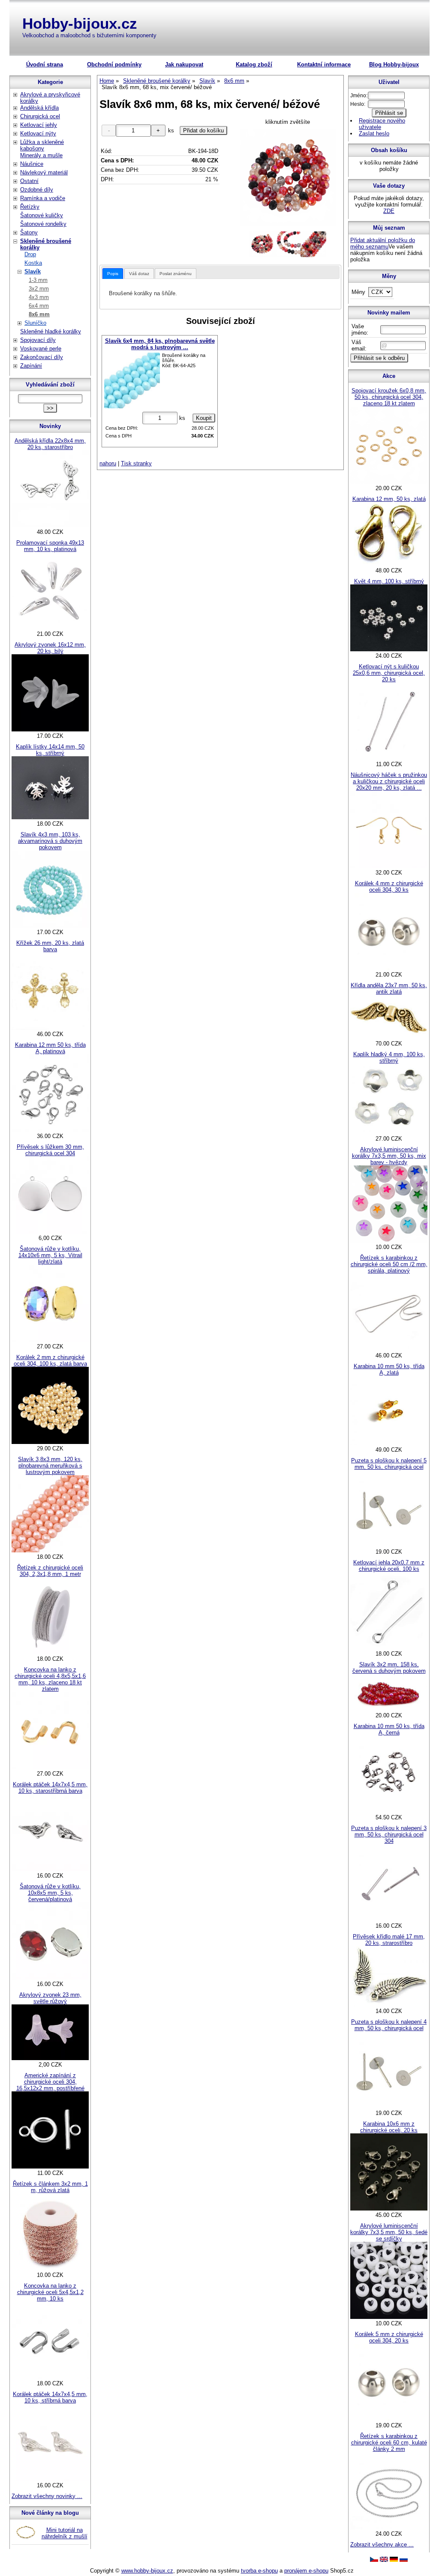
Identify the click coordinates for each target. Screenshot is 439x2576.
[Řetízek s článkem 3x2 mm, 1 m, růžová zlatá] (50, 2269)
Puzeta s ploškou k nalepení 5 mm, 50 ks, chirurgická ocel (389, 1464)
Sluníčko (35, 323)
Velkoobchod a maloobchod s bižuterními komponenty (89, 35)
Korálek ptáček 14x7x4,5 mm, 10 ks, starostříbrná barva (50, 1788)
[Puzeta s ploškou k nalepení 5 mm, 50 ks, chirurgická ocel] (389, 1545)
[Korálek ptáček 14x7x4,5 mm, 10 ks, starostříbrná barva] (50, 1869)
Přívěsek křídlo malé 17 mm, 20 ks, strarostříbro (389, 1940)
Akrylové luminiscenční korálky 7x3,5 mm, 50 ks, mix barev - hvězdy (389, 1156)
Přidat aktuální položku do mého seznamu (383, 243)
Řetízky (30, 207)
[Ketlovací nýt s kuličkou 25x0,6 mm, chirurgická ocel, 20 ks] (389, 758)
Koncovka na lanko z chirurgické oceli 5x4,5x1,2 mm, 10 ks (50, 2292)
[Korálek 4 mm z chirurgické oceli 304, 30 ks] (389, 968)
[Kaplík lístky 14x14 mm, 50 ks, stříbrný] (50, 817)
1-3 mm (38, 280)
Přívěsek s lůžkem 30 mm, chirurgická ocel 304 (50, 1150)
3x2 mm (39, 289)
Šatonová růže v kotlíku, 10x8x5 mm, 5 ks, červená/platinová (50, 1893)
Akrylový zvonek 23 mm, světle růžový (50, 1998)
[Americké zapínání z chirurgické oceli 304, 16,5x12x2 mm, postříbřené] (50, 2167)
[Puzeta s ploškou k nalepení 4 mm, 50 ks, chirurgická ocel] (389, 2107)
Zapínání (31, 366)
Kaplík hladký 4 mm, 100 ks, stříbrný (389, 1057)
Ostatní (29, 181)
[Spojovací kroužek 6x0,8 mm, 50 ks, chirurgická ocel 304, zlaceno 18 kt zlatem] (389, 482)
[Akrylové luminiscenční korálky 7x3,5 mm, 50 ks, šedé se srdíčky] (389, 2317)
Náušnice (32, 164)
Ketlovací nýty (38, 133)
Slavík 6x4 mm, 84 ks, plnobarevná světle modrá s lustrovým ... (160, 344)
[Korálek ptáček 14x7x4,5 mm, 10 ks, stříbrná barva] (50, 2479)
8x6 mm (39, 314)
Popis (113, 274)
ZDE (389, 211)
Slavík (33, 271)
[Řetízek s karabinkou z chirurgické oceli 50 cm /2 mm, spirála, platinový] (389, 1349)
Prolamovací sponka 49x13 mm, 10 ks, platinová (50, 546)
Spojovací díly (38, 340)
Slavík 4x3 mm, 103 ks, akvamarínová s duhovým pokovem (50, 841)
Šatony (29, 232)
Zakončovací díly (42, 357)
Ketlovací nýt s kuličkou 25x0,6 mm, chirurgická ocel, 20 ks (389, 673)
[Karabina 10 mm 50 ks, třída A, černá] (389, 1811)
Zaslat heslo (374, 133)
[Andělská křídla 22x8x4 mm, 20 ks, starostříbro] (50, 526)
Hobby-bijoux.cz (80, 23)
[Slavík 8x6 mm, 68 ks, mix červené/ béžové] (288, 178)
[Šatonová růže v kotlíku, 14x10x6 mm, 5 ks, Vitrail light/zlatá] (50, 1340)
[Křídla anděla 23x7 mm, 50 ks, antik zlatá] (389, 1037)
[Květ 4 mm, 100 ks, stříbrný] (389, 649)
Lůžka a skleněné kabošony (42, 145)
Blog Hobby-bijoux (394, 64)
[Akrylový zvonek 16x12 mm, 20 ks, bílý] (50, 729)
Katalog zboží (254, 64)
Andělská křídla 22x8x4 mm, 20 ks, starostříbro (50, 444)
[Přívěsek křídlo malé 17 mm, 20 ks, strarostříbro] (389, 2005)
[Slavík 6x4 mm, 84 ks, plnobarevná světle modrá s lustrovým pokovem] (132, 380)
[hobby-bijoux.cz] (374, 2560)
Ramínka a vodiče (43, 198)
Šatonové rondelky (43, 224)
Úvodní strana (45, 64)
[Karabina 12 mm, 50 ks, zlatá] (389, 564)
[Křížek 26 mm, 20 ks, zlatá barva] (50, 1028)
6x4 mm (39, 306)
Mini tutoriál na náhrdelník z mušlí (65, 2533)
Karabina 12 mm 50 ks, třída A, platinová (50, 1048)
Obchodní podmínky (114, 64)
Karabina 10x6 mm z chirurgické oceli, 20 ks (389, 2127)
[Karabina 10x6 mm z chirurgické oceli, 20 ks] (389, 2209)
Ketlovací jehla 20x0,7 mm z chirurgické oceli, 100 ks (389, 1566)
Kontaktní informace (324, 64)
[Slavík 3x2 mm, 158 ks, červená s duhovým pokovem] (389, 1709)
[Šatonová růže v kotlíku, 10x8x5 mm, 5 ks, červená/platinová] (50, 1978)
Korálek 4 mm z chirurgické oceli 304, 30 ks (389, 887)
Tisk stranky (136, 463)
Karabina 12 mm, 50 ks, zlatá (389, 499)
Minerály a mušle (41, 155)
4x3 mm (39, 297)
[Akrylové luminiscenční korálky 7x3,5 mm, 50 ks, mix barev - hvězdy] (389, 1241)
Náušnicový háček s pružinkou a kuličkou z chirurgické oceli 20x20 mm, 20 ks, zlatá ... (389, 781)
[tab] (113, 274)
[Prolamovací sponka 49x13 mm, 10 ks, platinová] (50, 628)
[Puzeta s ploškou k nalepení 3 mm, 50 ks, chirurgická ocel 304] (389, 1919)
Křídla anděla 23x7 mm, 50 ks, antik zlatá (389, 988)
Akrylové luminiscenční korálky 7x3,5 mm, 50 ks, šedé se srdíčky (389, 2232)
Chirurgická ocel (40, 116)
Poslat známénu (176, 274)
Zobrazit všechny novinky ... (47, 2496)
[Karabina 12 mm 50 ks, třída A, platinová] (50, 1130)
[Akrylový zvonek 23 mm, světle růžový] (50, 2058)
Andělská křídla (39, 108)
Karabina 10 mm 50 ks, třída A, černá (389, 1729)
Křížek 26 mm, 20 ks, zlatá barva (50, 946)
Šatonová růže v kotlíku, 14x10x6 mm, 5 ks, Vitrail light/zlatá (50, 1255)
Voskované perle (41, 349)
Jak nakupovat (184, 64)
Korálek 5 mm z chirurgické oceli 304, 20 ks (389, 2337)
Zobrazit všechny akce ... (382, 2545)
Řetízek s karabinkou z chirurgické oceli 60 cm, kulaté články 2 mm (389, 2443)
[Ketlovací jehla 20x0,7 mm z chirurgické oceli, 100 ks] (389, 1647)
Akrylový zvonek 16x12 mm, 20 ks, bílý (50, 648)
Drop (30, 254)
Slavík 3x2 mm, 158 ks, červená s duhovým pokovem (389, 1668)
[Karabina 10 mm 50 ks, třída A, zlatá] (389, 1443)
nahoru (108, 463)
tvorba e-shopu (259, 2571)
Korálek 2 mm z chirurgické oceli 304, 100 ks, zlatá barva (50, 1360)
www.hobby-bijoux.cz (147, 2571)
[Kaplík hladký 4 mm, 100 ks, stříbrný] (389, 1132)
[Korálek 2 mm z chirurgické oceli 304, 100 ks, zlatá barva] (50, 1442)
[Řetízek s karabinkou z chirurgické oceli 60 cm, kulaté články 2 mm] (389, 2527)
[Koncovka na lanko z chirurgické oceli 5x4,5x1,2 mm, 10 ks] (50, 2377)
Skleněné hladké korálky (51, 331)
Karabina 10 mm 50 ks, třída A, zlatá (389, 1369)
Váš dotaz (139, 274)
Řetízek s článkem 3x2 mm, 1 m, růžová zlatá (50, 2187)
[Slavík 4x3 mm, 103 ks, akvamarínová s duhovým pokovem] (50, 926)
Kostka (33, 263)
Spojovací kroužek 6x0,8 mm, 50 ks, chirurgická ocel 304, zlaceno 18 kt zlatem (389, 397)
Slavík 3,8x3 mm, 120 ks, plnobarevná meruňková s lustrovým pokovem (50, 1466)
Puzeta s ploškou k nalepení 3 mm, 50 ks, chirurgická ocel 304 (389, 1835)
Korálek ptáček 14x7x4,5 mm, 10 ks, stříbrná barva (50, 2397)
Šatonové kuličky (42, 215)
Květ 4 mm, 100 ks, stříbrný (389, 581)
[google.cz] (384, 2560)
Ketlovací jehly (39, 125)
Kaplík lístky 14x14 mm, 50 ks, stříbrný (50, 750)
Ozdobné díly (37, 190)
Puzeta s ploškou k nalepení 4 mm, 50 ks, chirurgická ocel (389, 2025)
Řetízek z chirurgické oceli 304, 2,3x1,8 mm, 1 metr (50, 1571)
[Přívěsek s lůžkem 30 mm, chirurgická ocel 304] (50, 1232)
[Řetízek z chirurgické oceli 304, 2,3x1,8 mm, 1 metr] (50, 1652)
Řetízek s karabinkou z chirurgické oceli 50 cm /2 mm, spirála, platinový (389, 1264)
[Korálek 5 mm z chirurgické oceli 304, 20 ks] (389, 2419)
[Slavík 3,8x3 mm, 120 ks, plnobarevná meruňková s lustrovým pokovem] (50, 1550)
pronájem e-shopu (306, 2571)
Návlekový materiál (44, 172)
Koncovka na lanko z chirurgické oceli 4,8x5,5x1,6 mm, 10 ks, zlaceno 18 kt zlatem (50, 1679)
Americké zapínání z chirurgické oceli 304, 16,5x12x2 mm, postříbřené (50, 2082)
